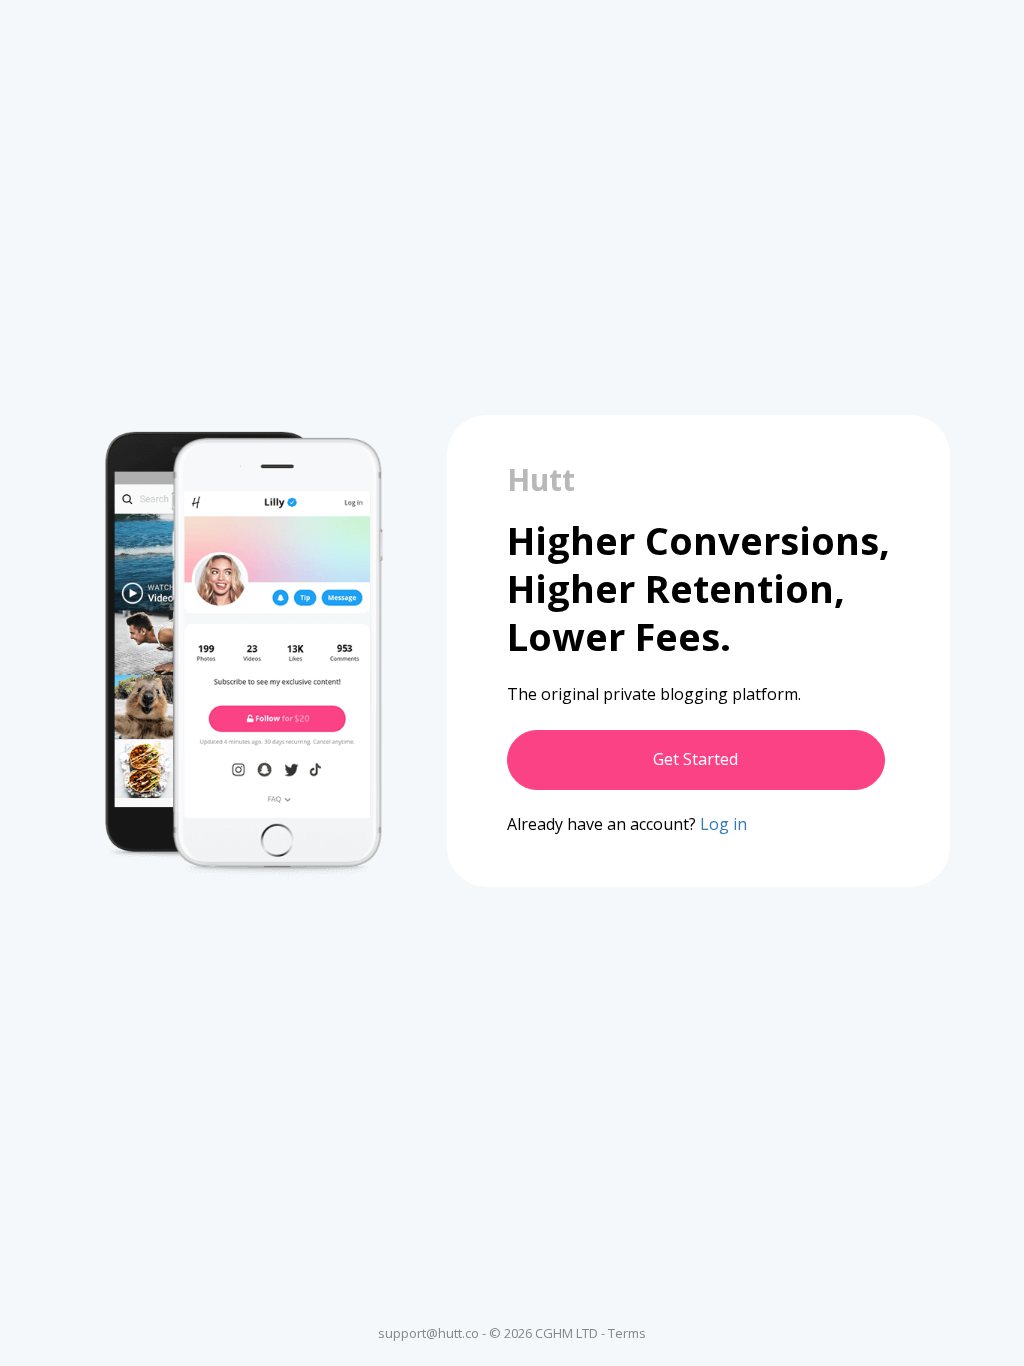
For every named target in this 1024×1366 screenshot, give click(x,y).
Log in (723, 824)
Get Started (695, 759)
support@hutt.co (428, 1333)
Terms (627, 1333)
